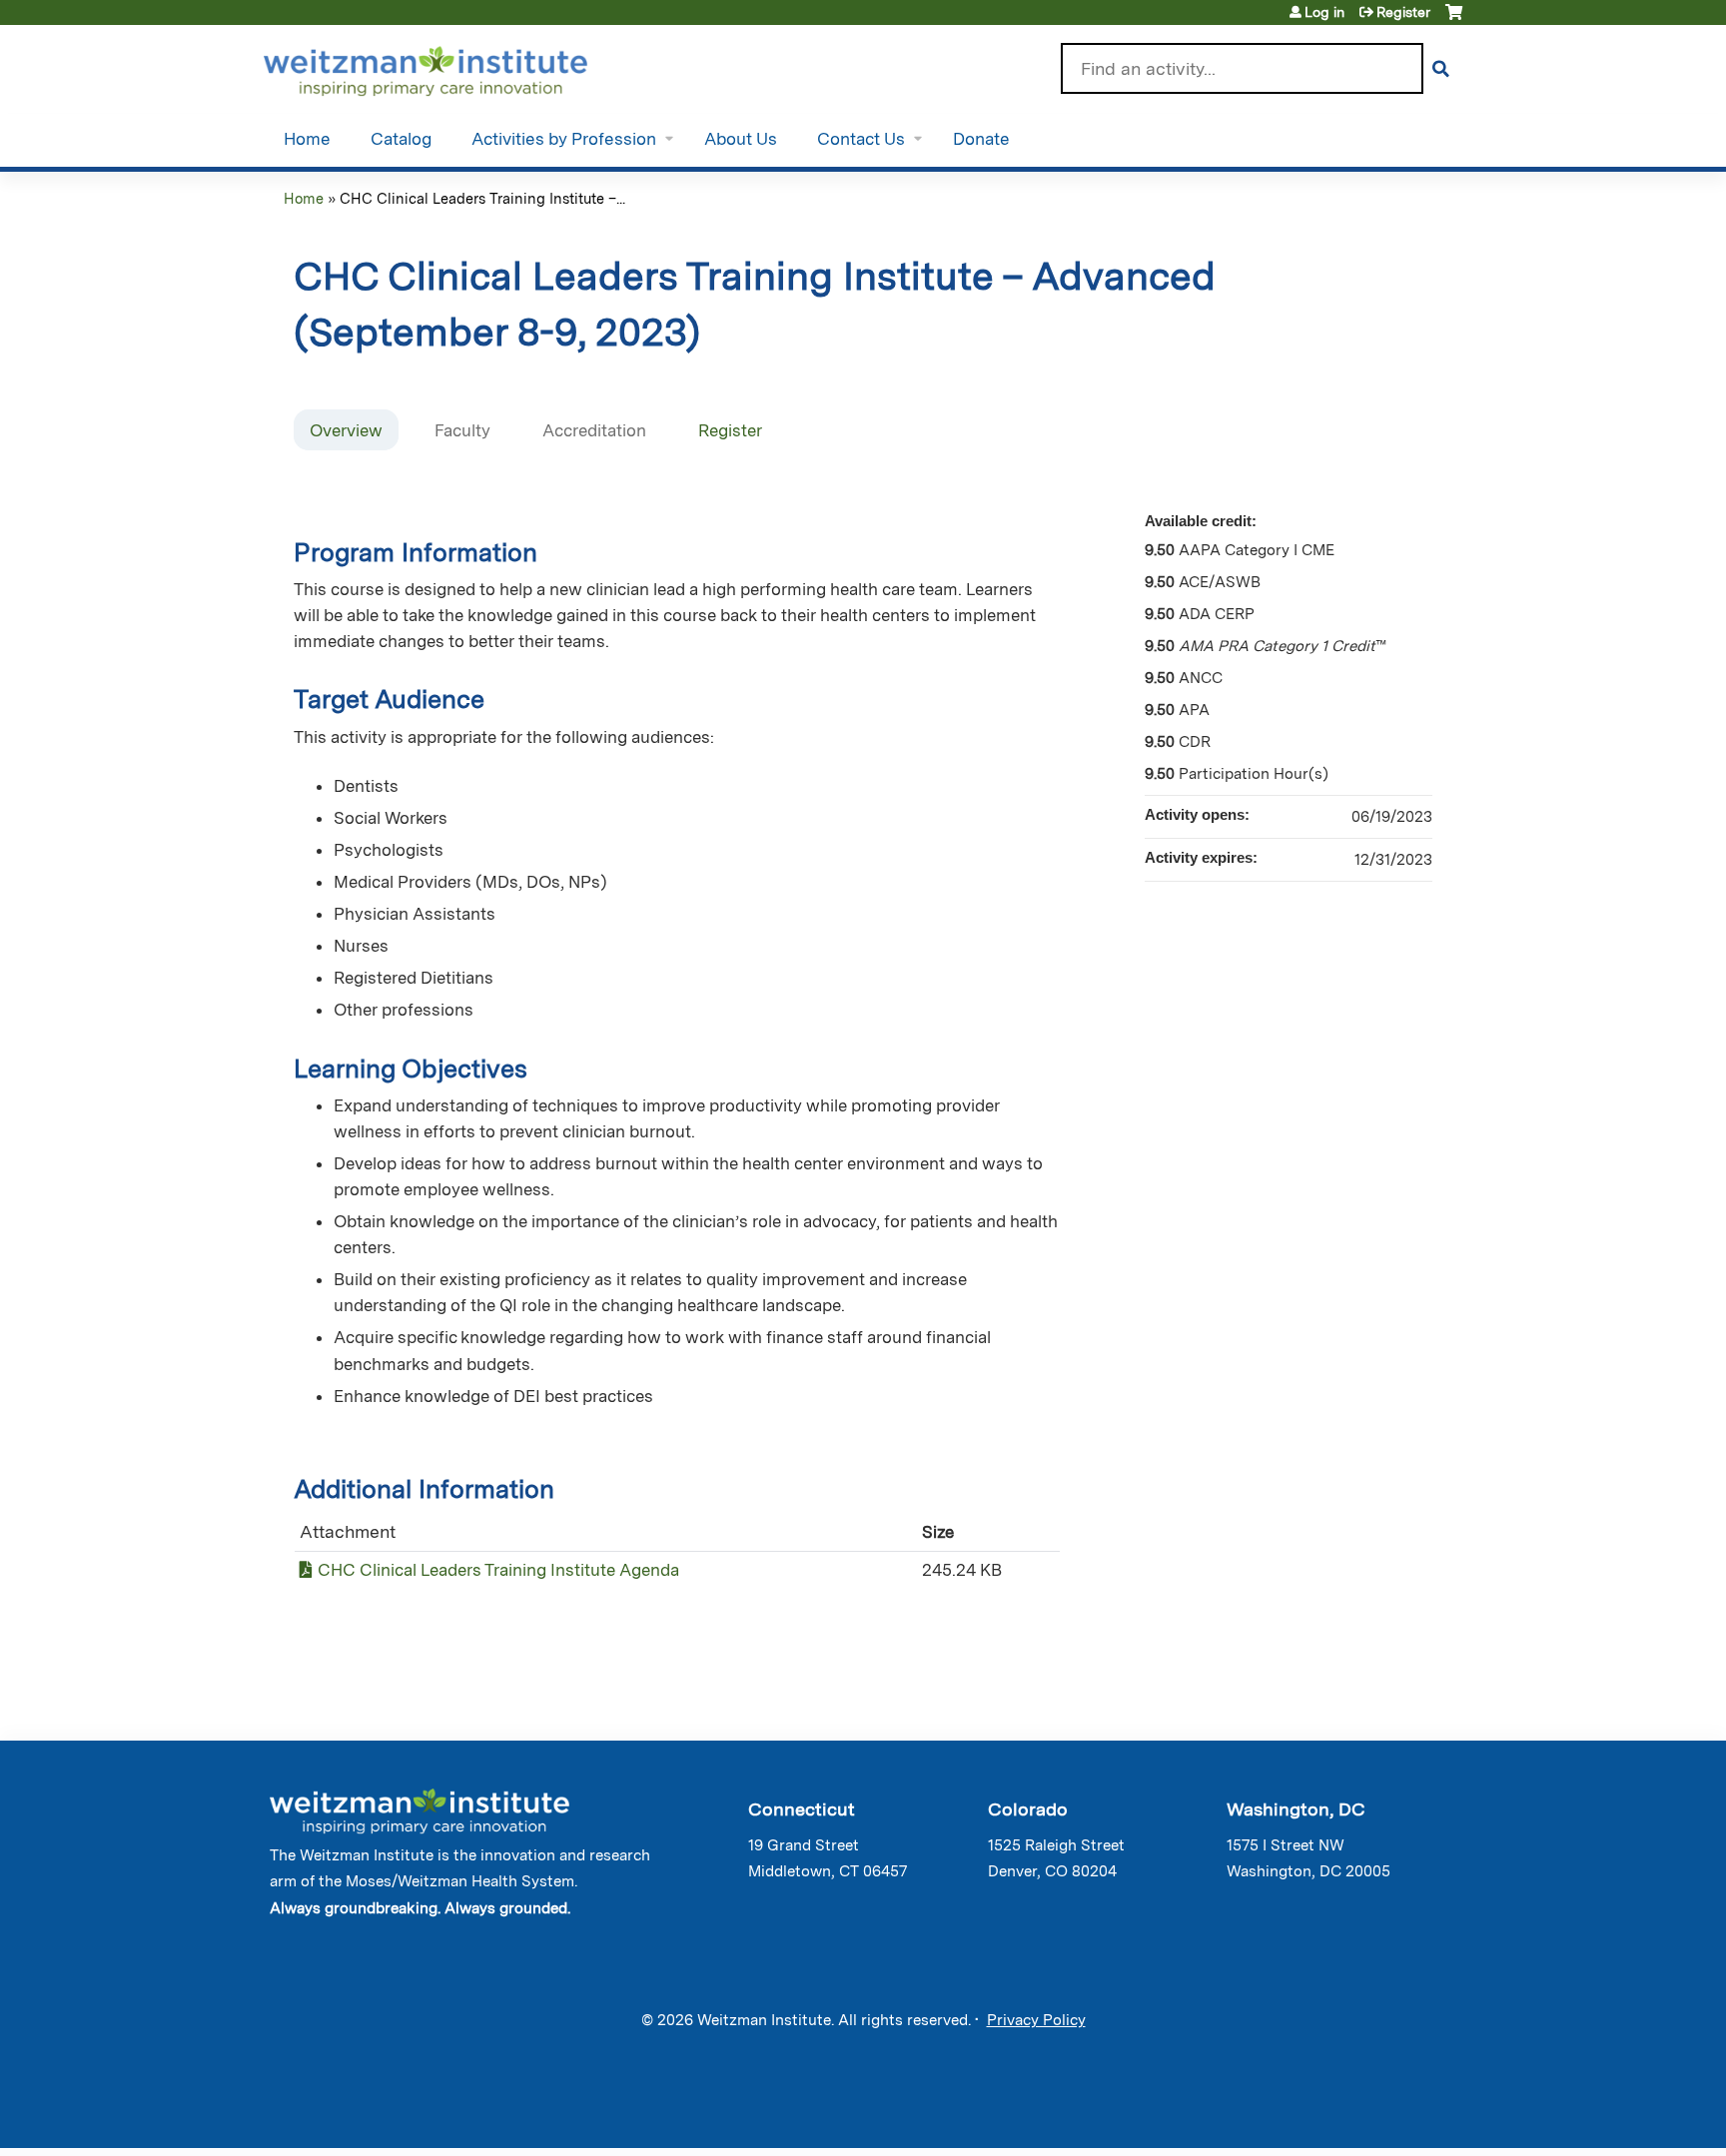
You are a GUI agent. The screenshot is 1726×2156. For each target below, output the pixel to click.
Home (307, 139)
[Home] (454, 67)
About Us (741, 139)
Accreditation (594, 430)
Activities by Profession (564, 139)
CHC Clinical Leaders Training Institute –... (482, 198)
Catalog (401, 139)
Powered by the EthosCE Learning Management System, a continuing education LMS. (1391, 2116)
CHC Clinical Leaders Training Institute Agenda (498, 1570)
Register (1403, 12)
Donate (981, 139)
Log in (1324, 12)
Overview (346, 430)
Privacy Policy (1036, 2020)
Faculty (462, 430)
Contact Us (861, 139)
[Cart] (1454, 19)
